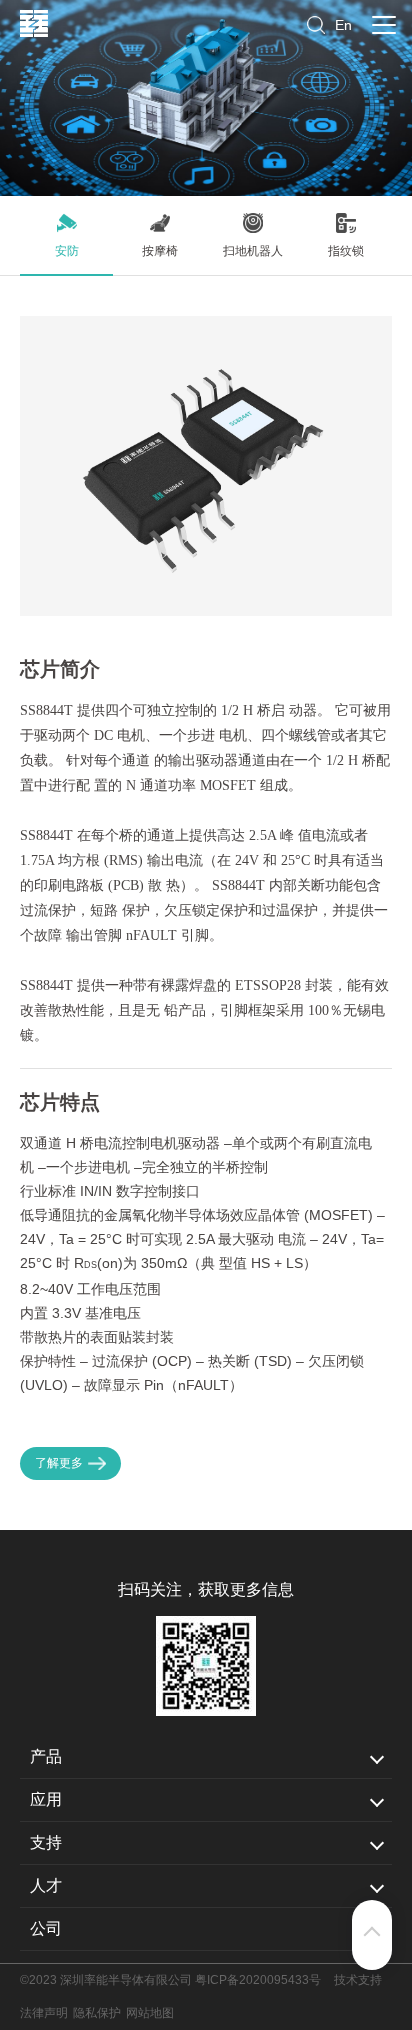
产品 (46, 1756)
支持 (46, 1842)
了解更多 (59, 1463)
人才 (46, 1885)
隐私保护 (97, 2013)
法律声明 (44, 2013)
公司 (46, 1928)
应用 (46, 1799)
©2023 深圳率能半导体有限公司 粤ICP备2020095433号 (170, 1980)
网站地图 (150, 2013)
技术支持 (358, 1980)
